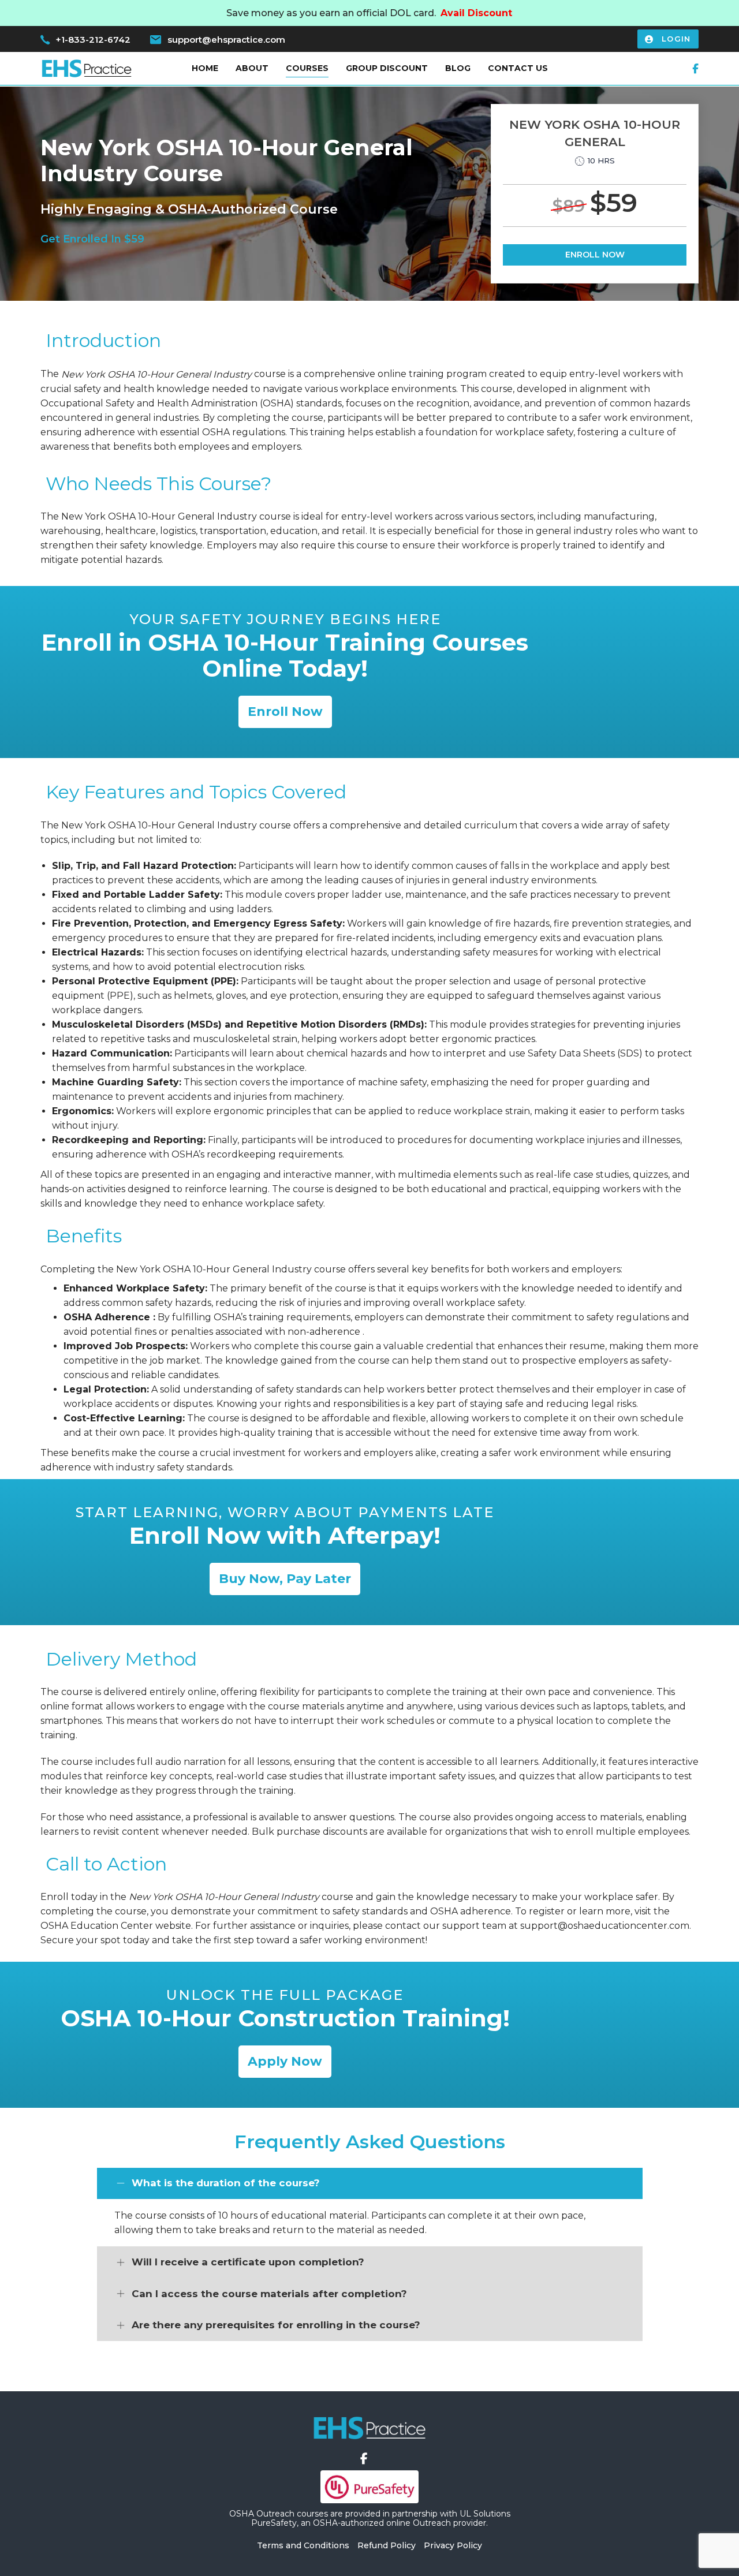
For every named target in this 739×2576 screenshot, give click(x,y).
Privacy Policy (453, 2545)
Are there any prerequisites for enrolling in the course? (276, 2325)
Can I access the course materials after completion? (269, 2294)
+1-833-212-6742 (93, 40)
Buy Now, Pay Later (285, 1579)
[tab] (370, 2184)
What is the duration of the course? (226, 2183)
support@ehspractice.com (226, 40)
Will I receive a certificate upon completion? (248, 2262)
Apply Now (285, 2061)
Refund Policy (387, 2545)
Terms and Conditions (303, 2545)
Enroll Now (595, 255)
